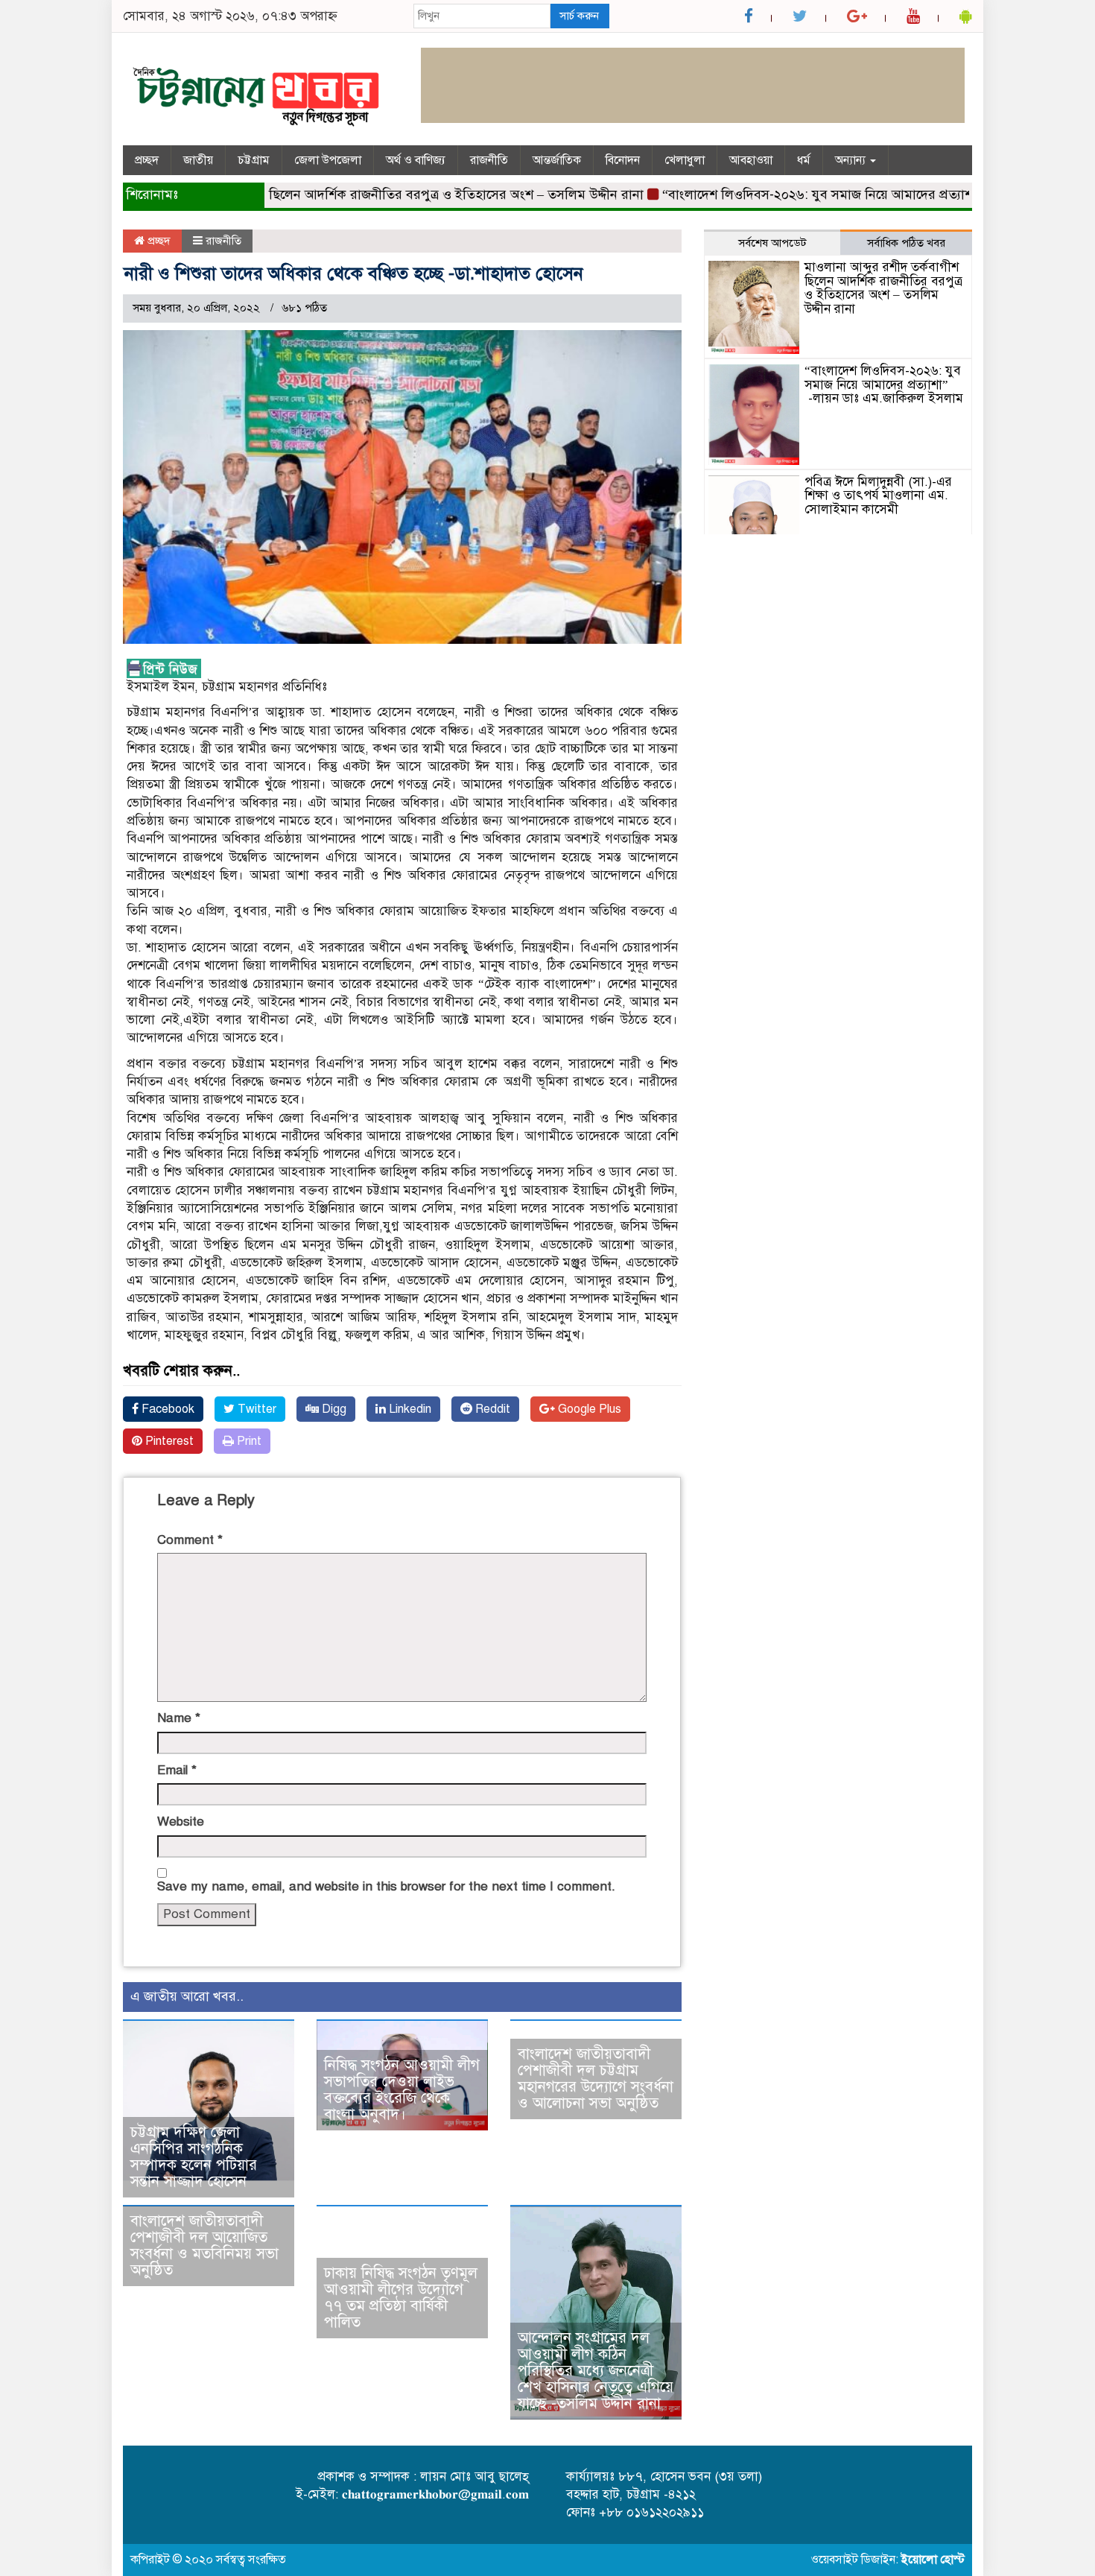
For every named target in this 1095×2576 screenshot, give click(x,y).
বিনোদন (623, 160)
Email (177, 1770)
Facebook (166, 1409)
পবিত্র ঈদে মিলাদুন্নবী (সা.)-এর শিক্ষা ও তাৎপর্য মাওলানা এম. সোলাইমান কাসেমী (878, 496)
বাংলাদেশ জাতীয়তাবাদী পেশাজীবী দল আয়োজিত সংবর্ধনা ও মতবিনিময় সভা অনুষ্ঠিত (204, 2246)
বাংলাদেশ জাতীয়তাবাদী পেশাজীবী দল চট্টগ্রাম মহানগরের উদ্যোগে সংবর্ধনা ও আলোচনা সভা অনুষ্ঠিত (596, 2079)
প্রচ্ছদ (147, 160)
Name (179, 1718)
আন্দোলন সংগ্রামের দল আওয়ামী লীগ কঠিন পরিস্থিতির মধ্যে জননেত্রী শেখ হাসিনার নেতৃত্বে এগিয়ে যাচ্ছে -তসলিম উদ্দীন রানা (596, 2371)
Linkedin (409, 1409)
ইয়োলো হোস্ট (933, 2560)
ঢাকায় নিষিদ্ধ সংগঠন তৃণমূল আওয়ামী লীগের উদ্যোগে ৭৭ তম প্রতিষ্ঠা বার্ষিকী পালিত (401, 2298)
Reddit (491, 1409)
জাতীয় (198, 160)
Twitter (256, 1409)
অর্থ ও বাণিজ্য (416, 160)
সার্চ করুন (579, 16)
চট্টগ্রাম (254, 160)
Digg (333, 1409)
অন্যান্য (852, 160)
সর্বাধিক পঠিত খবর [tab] (906, 243)
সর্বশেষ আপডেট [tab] (772, 243)
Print (248, 1441)
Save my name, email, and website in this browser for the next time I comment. (386, 1886)
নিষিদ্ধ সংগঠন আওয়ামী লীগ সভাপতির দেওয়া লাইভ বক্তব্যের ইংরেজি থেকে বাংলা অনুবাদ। (402, 2090)
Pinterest (168, 1441)
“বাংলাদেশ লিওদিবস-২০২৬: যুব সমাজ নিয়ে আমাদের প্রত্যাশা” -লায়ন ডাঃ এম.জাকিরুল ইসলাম (884, 384)
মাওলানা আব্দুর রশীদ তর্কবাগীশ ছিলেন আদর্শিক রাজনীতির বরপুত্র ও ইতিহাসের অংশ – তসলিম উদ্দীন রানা (333, 194)
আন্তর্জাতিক (557, 160)
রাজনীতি (489, 160)
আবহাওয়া (751, 160)
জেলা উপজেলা (328, 160)
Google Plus (588, 1409)
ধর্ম (804, 160)
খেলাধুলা (685, 160)
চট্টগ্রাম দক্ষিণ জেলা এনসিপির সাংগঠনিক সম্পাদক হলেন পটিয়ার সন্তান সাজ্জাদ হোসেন (194, 2157)
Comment (190, 1540)
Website (181, 1822)
